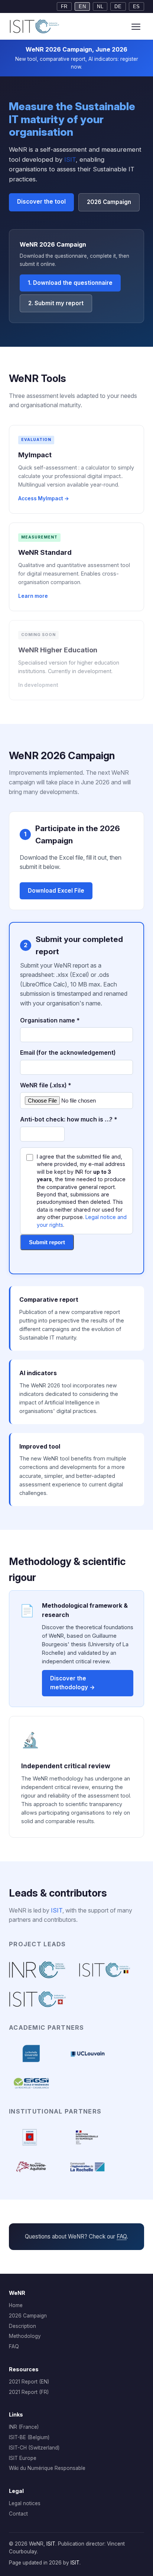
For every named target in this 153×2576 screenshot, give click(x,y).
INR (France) (24, 2427)
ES (136, 6)
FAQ (122, 2236)
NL (100, 6)
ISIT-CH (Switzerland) (34, 2448)
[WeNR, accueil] (35, 26)
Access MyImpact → (44, 498)
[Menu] (136, 26)
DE (118, 6)
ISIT (70, 159)
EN (82, 6)
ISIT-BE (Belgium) (29, 2437)
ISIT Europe (23, 2458)
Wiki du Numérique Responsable (47, 2468)
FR (64, 6)
